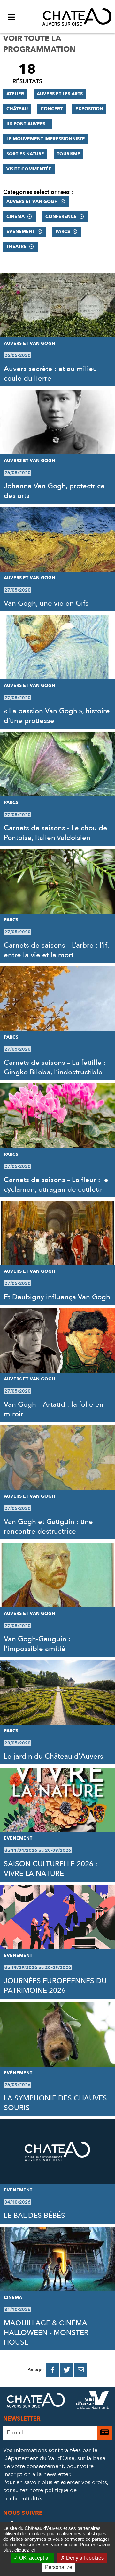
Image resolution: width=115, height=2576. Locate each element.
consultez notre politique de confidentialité (40, 2494)
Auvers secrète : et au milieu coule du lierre (50, 374)
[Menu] (11, 17)
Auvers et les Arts (60, 94)
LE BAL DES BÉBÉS (34, 2216)
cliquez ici (25, 2550)
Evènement (21, 232)
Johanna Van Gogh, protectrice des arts (54, 491)
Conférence (61, 216)
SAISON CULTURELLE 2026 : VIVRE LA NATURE (51, 1869)
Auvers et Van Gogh (32, 201)
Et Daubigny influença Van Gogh (57, 1297)
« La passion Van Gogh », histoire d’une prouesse (57, 716)
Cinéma (15, 216)
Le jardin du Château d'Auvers (54, 1756)
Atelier (15, 94)
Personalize (59, 2567)
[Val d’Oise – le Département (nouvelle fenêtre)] (92, 2402)
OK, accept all (34, 2558)
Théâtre (16, 247)
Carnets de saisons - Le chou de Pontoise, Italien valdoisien (56, 833)
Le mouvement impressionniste (46, 139)
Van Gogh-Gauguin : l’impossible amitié (37, 1644)
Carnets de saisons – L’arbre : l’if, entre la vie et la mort (56, 950)
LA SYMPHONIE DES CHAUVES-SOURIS (57, 2103)
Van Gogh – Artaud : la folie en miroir (54, 1409)
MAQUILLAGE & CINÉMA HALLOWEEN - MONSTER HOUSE (46, 2333)
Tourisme (69, 154)
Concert (52, 109)
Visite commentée (29, 169)
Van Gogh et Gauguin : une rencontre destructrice (48, 1527)
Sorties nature (25, 154)
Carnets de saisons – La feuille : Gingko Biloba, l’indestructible (55, 1067)
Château (17, 109)
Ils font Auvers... (28, 124)
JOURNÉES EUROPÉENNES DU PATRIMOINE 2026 (55, 1986)
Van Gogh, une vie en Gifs (46, 603)
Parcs (63, 232)
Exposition (89, 109)
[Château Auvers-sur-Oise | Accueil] (77, 17)
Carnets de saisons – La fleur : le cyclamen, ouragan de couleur (56, 1185)
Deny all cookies (84, 2558)
